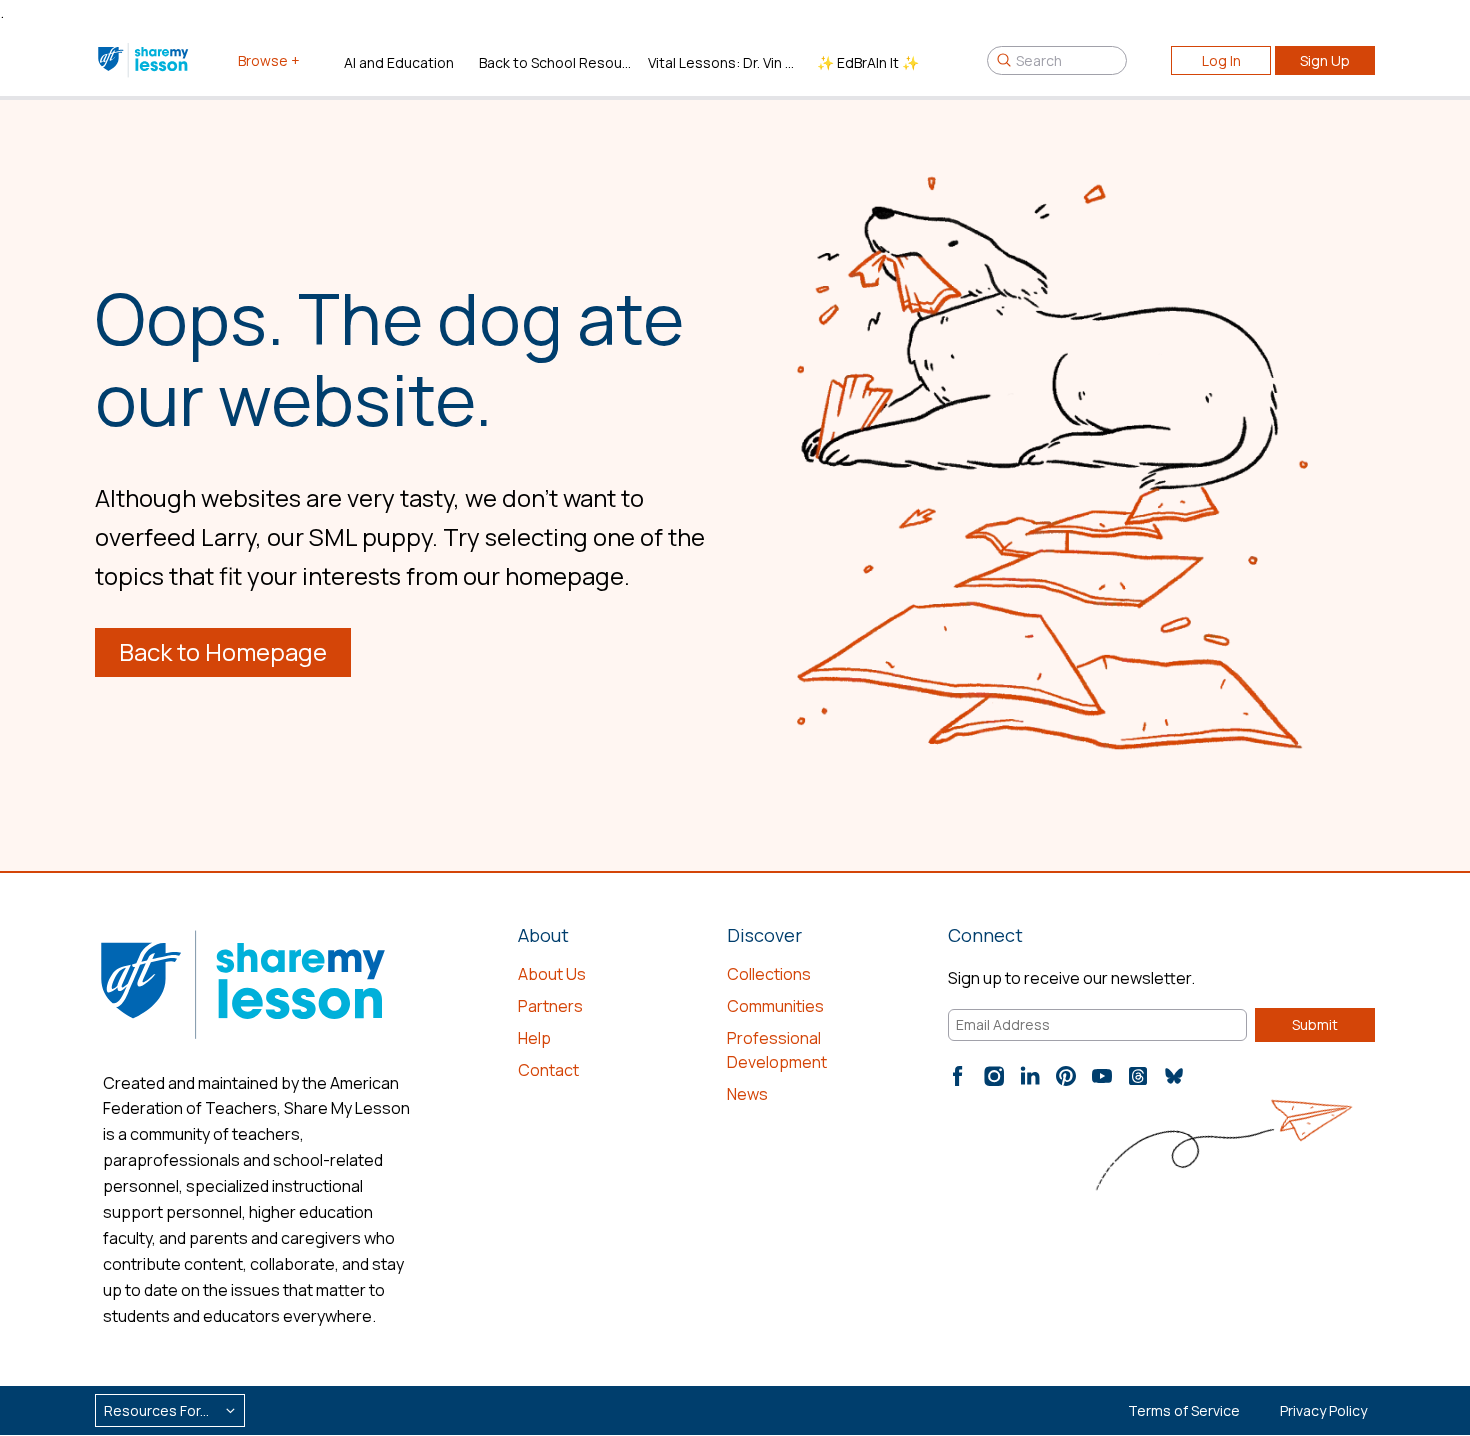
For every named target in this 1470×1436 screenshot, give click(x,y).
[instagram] (994, 1076)
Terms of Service (1184, 1410)
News (747, 1094)
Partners (550, 1006)
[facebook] (958, 1076)
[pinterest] (1066, 1076)
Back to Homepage (223, 651)
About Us (552, 974)
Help (534, 1038)
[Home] (144, 60)
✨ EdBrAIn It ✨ (868, 62)
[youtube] (1102, 1076)
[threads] (1138, 1076)
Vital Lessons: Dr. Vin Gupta (724, 62)
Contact (548, 1070)
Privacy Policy (1323, 1410)
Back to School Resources (555, 62)
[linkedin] (1030, 1076)
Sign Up (1325, 60)
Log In (1221, 60)
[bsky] (1174, 1076)
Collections (769, 974)
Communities (775, 1006)
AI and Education (399, 62)
